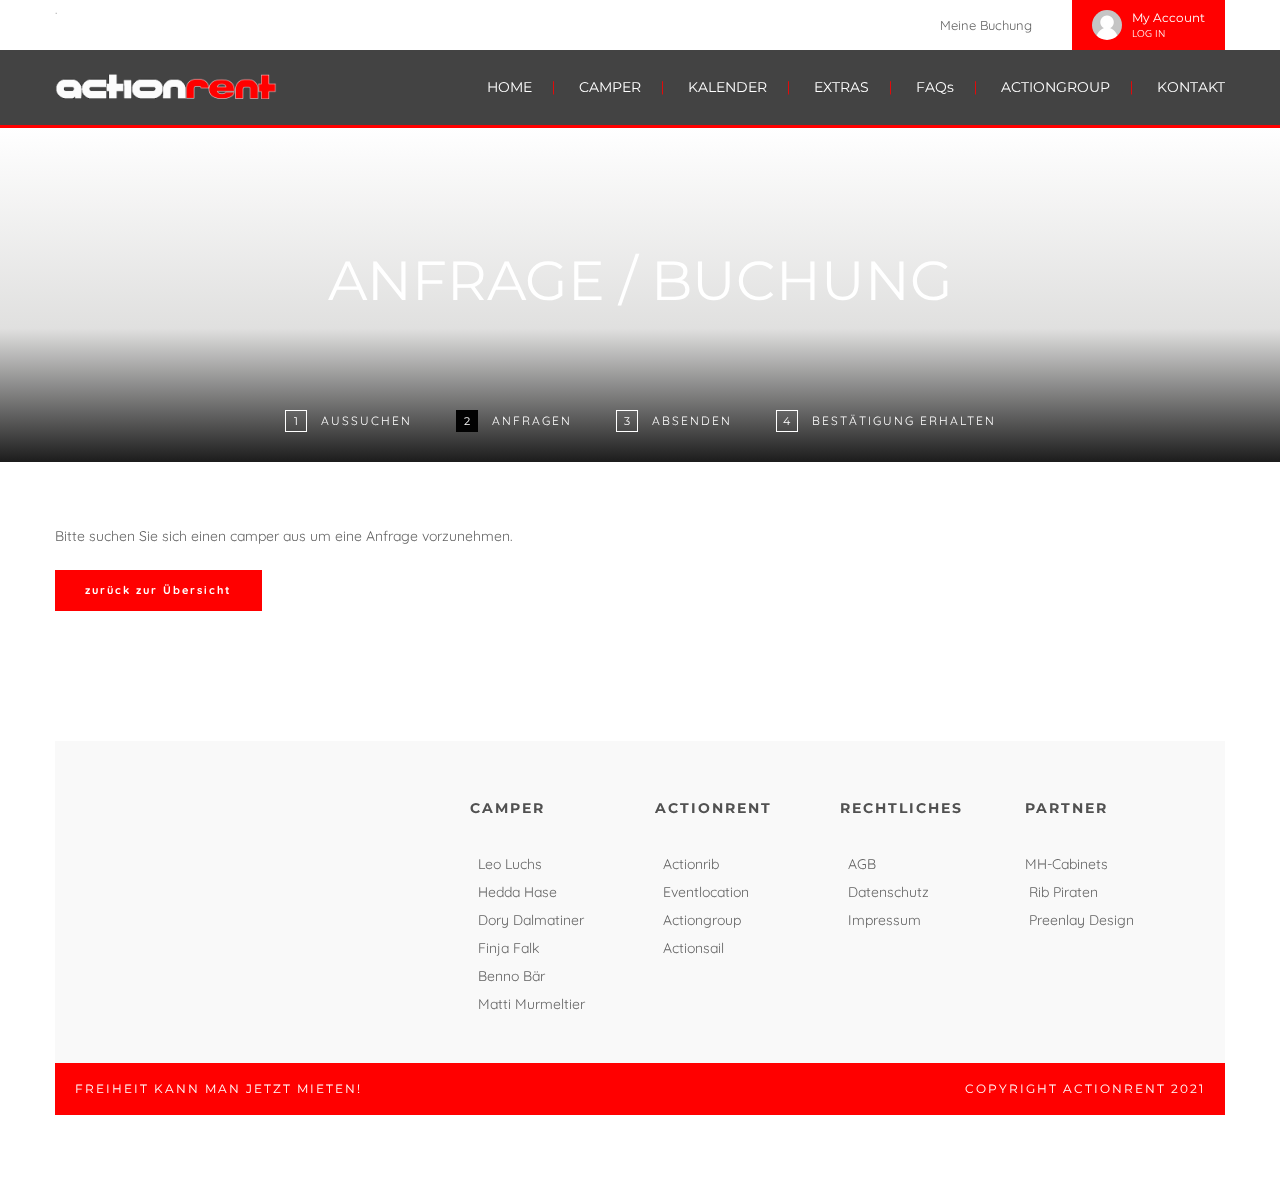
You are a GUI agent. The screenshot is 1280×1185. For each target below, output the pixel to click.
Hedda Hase (517, 892)
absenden (692, 420)
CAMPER (610, 87)
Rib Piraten (1063, 892)
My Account (1168, 17)
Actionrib (691, 864)
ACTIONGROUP (1055, 87)
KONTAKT (1191, 87)
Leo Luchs (510, 864)
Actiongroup (702, 920)
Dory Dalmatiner (531, 920)
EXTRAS (841, 87)
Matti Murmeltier (531, 1004)
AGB (862, 864)
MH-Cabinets (1066, 864)
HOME (509, 87)
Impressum (884, 920)
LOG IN (1148, 33)
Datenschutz (888, 892)
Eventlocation (706, 892)
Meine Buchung (986, 25)
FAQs (935, 87)
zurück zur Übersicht (158, 590)
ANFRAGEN (532, 420)
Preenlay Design (1081, 920)
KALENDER (727, 87)
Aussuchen (366, 420)
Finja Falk (508, 948)
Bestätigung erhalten (904, 420)
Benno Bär (511, 976)
